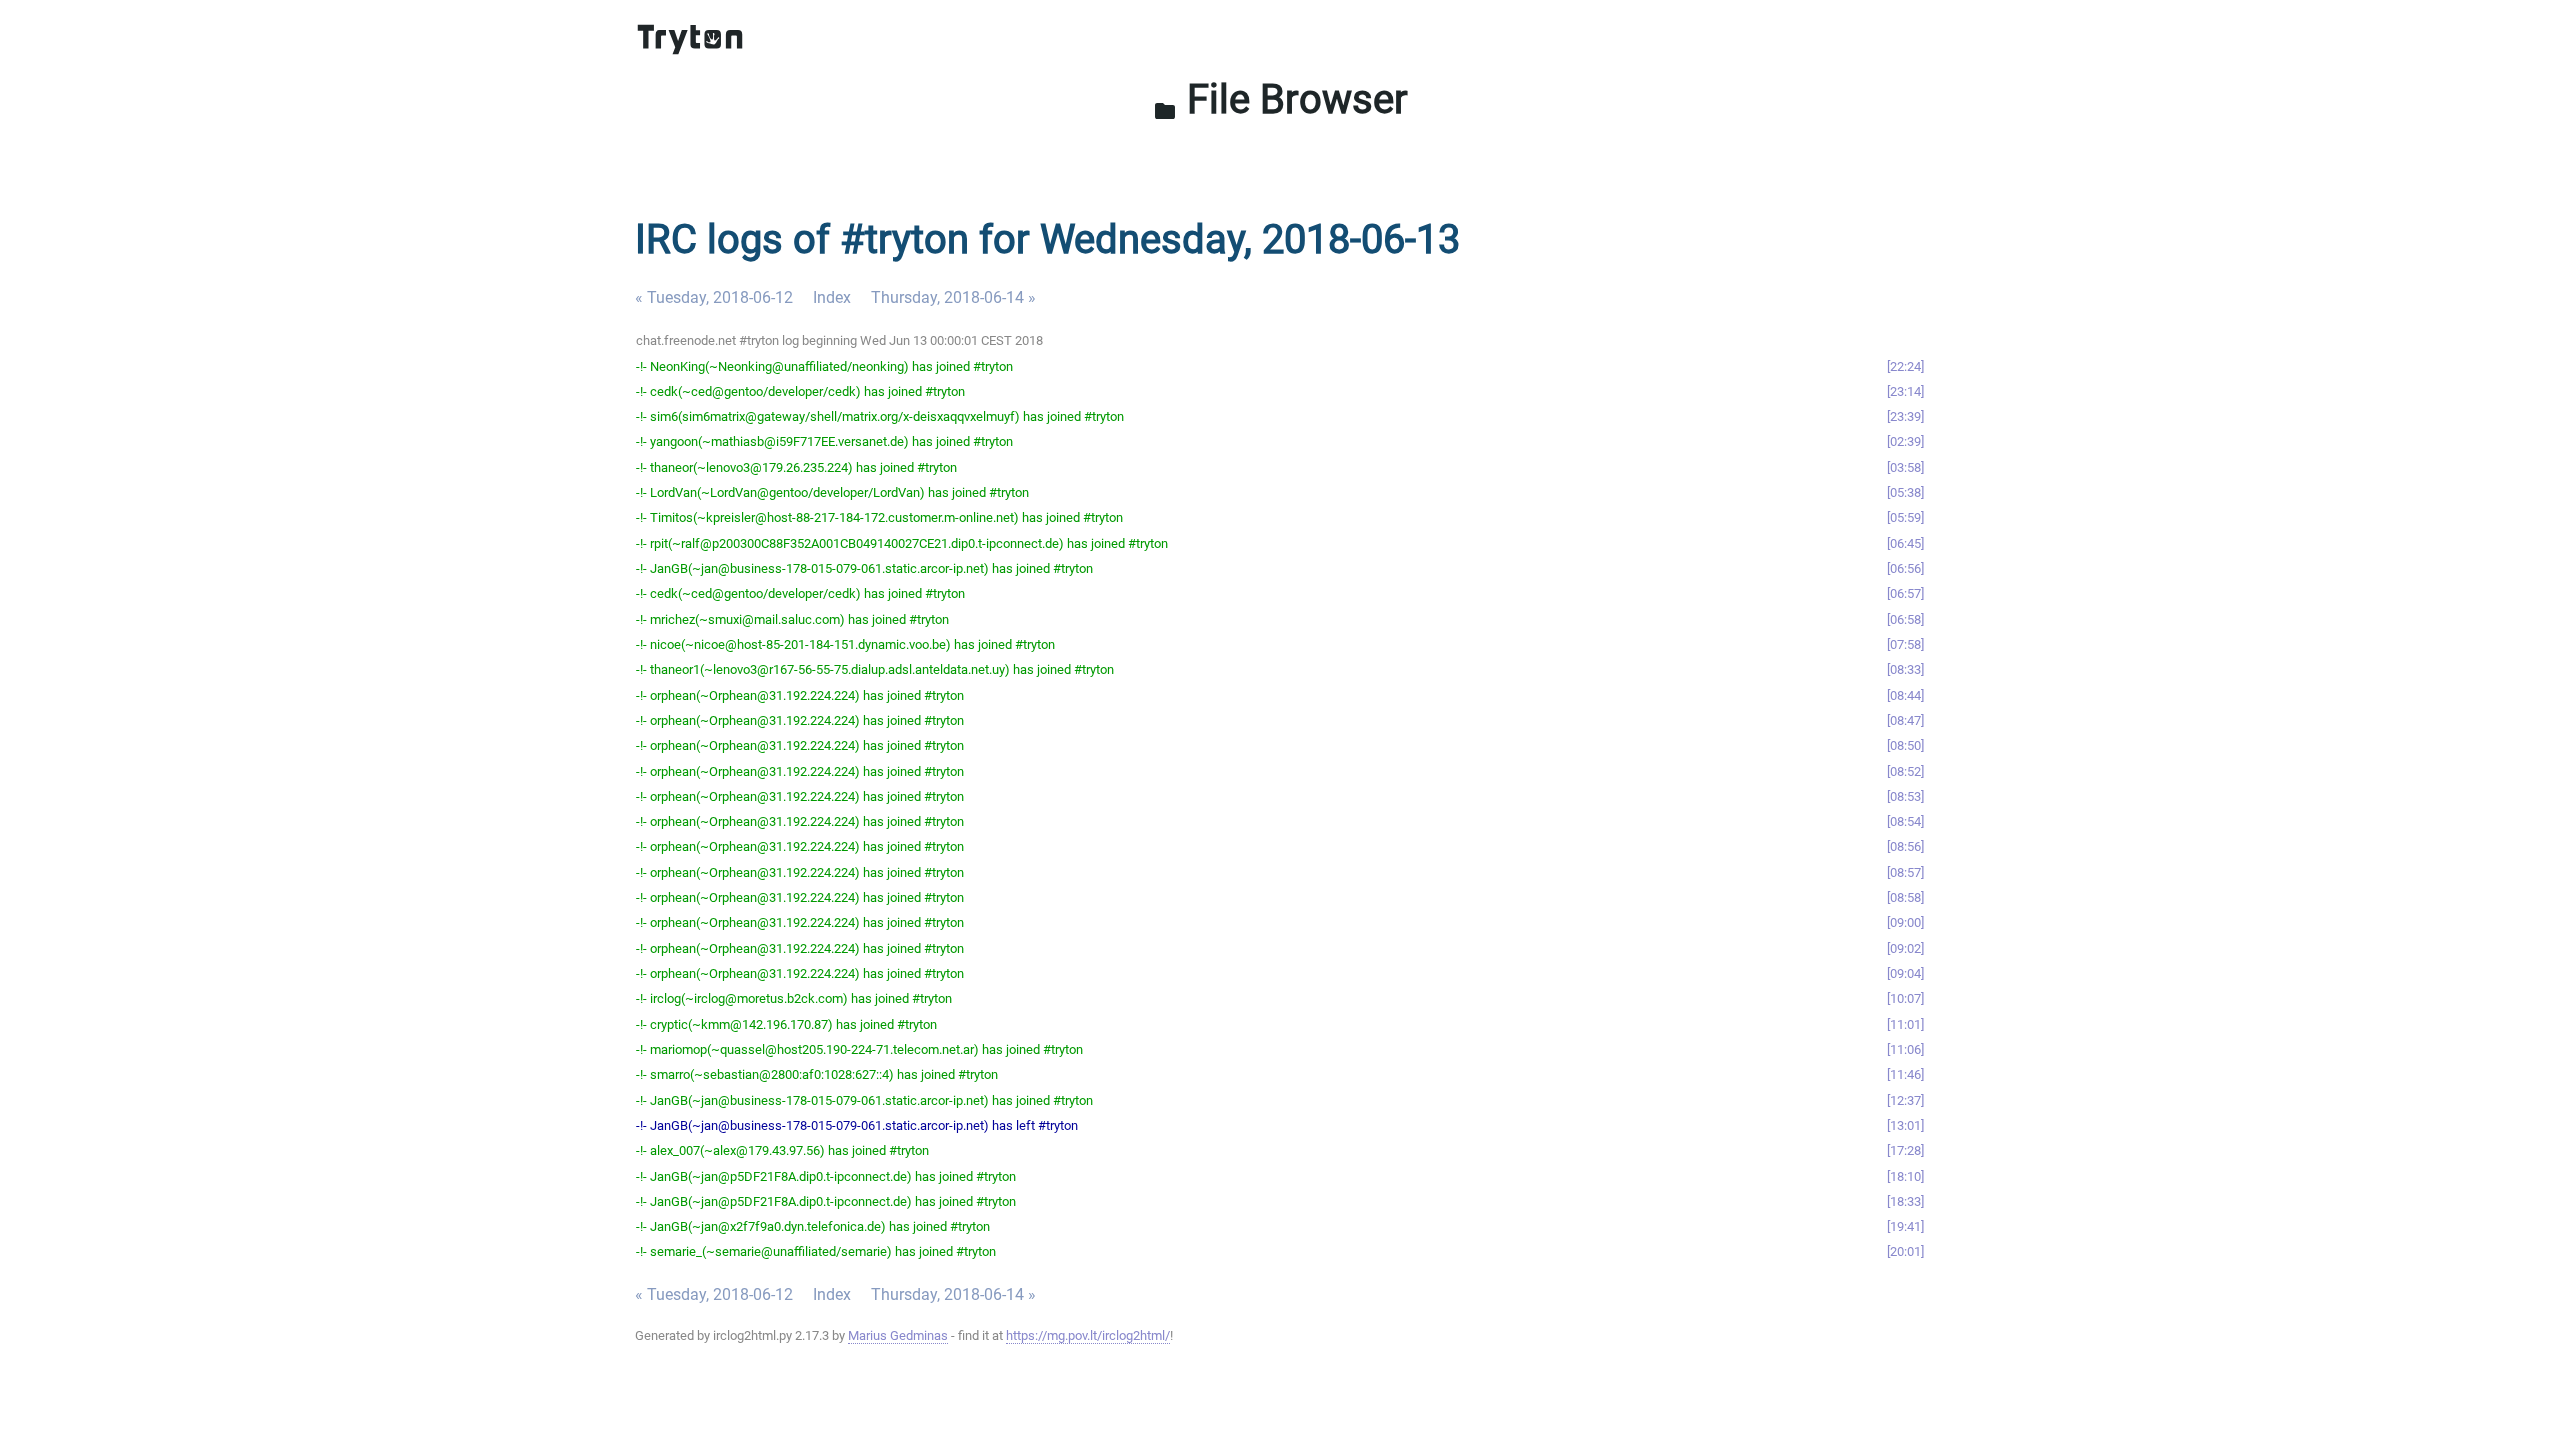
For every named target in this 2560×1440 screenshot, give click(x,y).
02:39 (1905, 441)
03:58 (1905, 467)
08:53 (1905, 796)
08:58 (1905, 897)
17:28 (1905, 1150)
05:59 (1905, 517)
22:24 (1905, 366)
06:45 (1905, 543)
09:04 (1905, 973)
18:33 (1905, 1201)
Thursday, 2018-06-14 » (953, 297)
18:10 (1905, 1176)
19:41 (1905, 1226)
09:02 (1905, 948)
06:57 (1905, 593)
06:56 (1905, 568)
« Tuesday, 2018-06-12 (714, 297)
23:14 (1905, 391)
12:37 (1905, 1100)
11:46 (1905, 1074)
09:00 (1905, 922)
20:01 (1905, 1251)
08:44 (1905, 695)
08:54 (1905, 821)
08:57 (1905, 872)
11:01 (1905, 1024)
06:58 (1905, 619)
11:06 (1905, 1049)
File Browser (1280, 99)
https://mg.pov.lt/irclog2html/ (1088, 1335)
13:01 (1905, 1125)
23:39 (1905, 416)
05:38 (1905, 492)
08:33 (1905, 669)
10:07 (1905, 998)
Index (832, 297)
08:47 (1905, 720)
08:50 (1905, 745)
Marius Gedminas (898, 1335)
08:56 (1905, 846)
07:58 (1905, 644)
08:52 (1905, 771)
